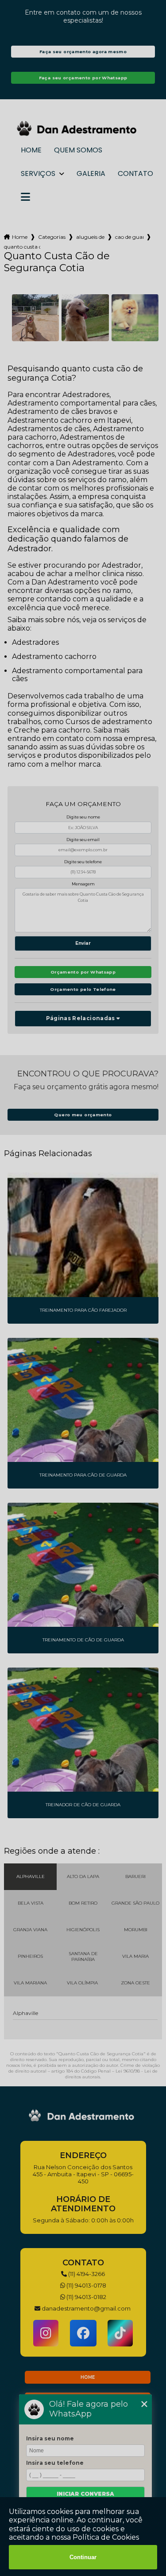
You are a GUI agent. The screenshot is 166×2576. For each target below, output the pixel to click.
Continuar (83, 2557)
